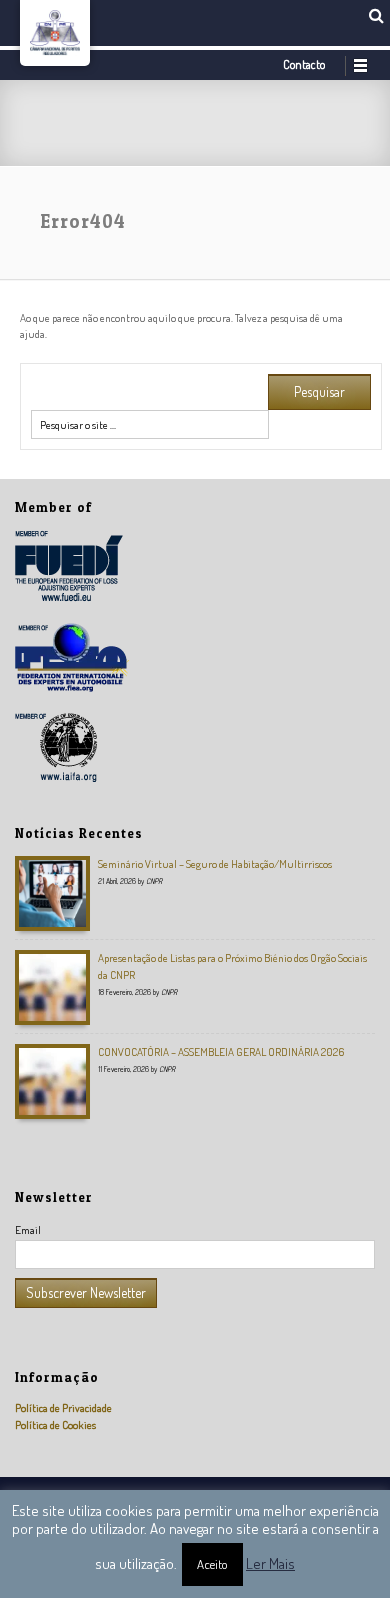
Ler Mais (270, 1563)
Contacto (304, 64)
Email (28, 1229)
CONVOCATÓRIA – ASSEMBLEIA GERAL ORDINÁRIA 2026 (221, 1051)
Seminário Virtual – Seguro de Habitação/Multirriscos (215, 863)
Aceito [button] (212, 1564)
